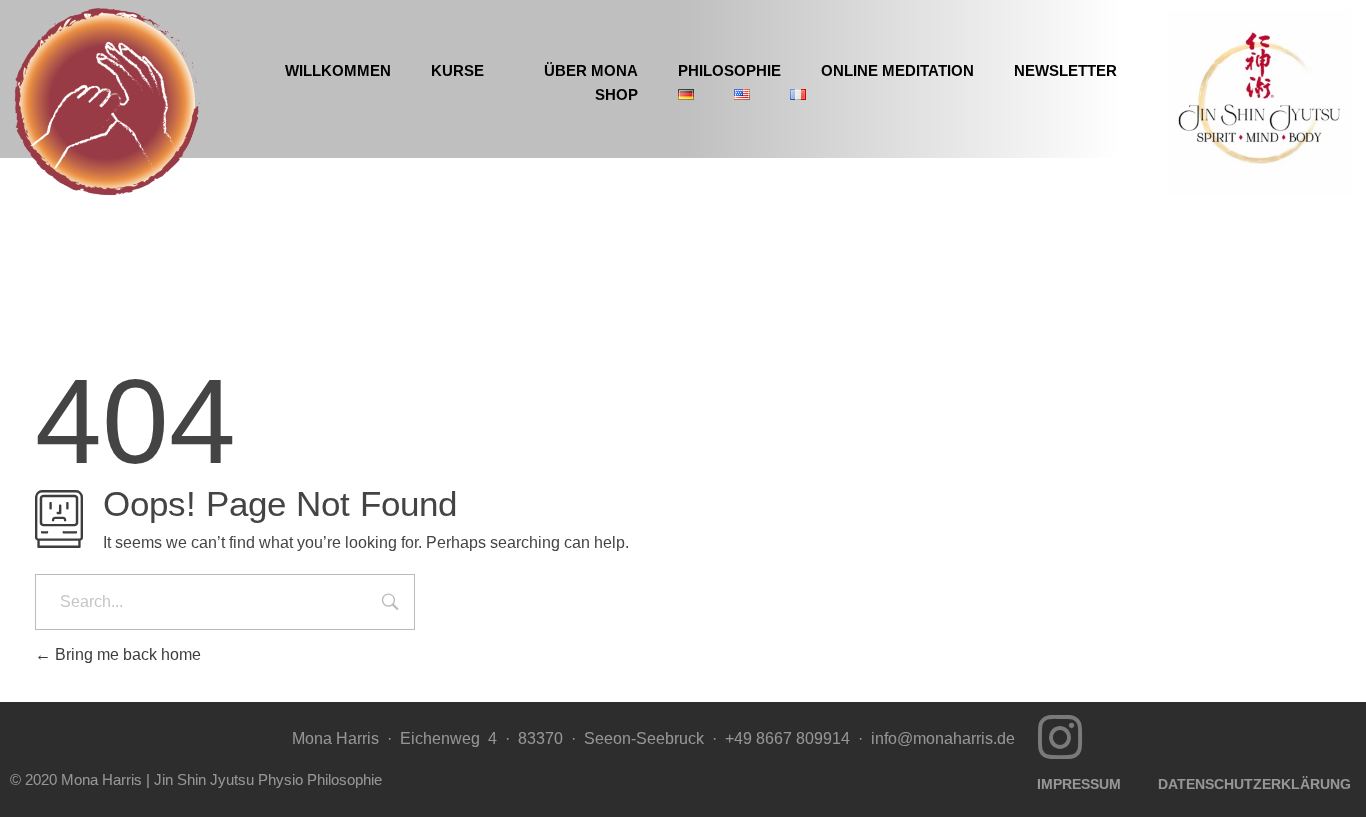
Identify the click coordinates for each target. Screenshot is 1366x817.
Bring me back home (126, 654)
